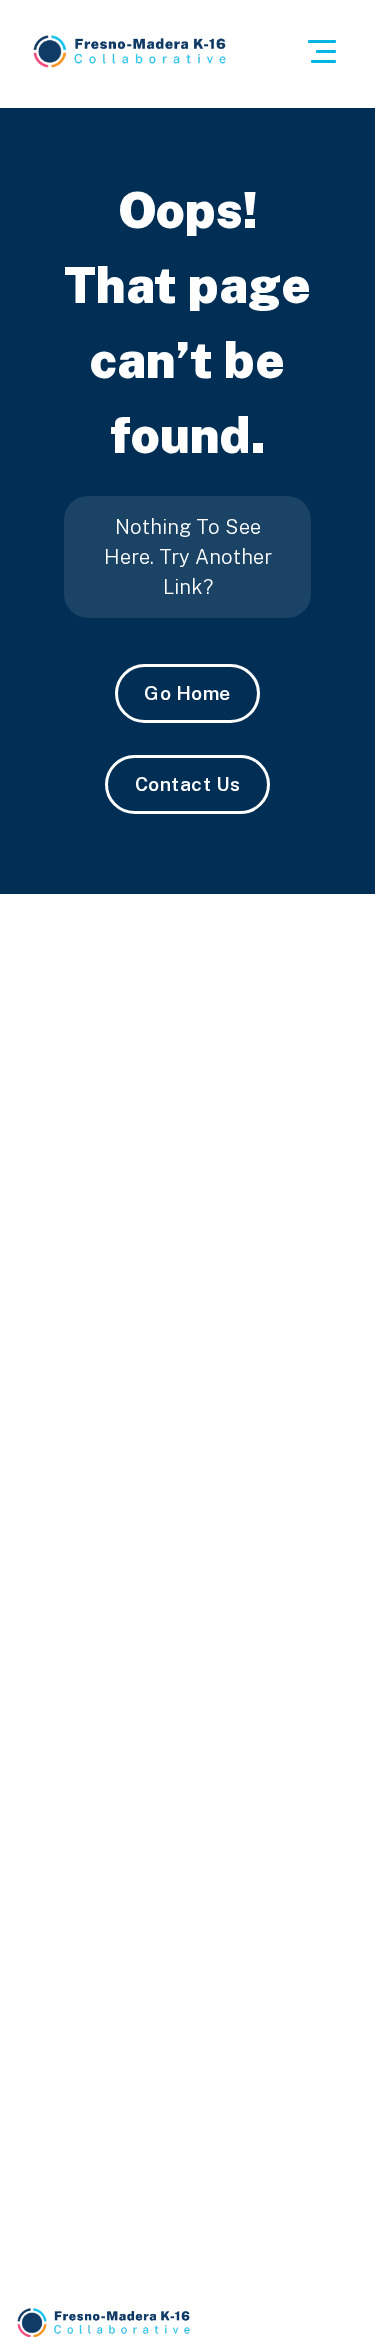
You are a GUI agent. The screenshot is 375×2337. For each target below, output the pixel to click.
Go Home (187, 693)
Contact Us (188, 784)
